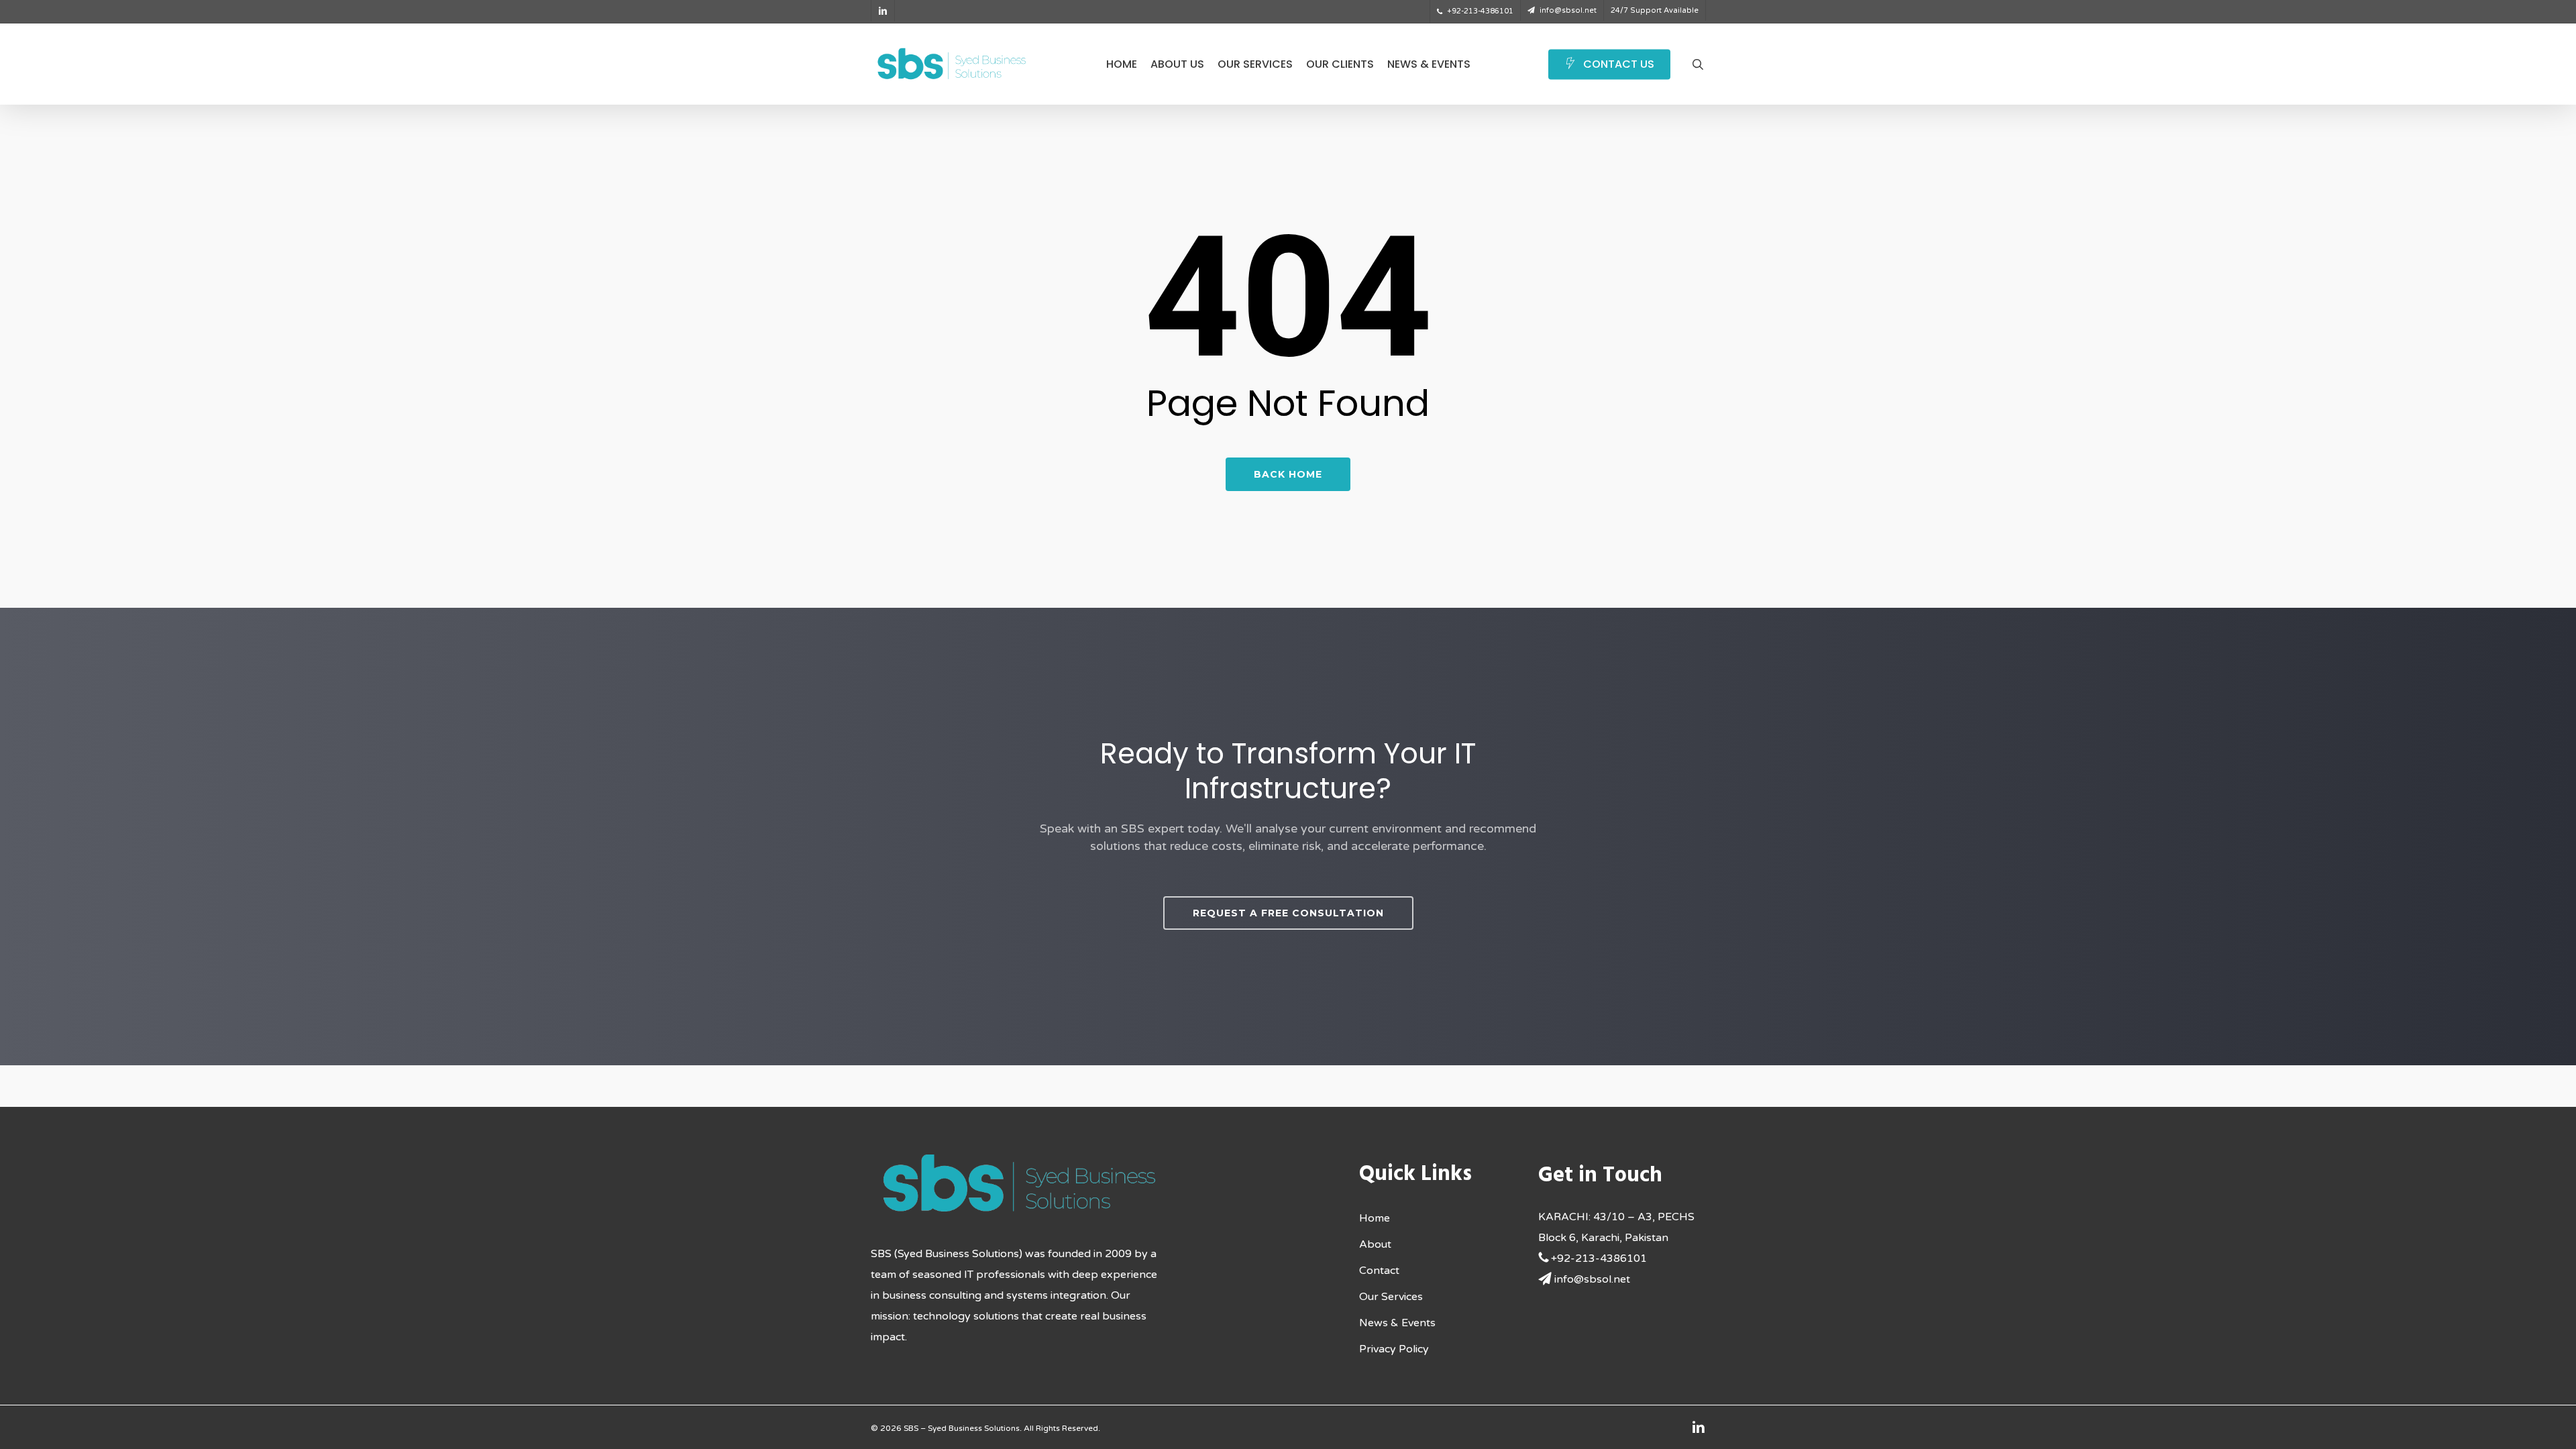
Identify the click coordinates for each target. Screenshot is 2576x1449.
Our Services (1391, 1297)
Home (1375, 1218)
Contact (1379, 1271)
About (1375, 1244)
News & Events (1397, 1323)
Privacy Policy (1394, 1349)
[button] (1288, 913)
